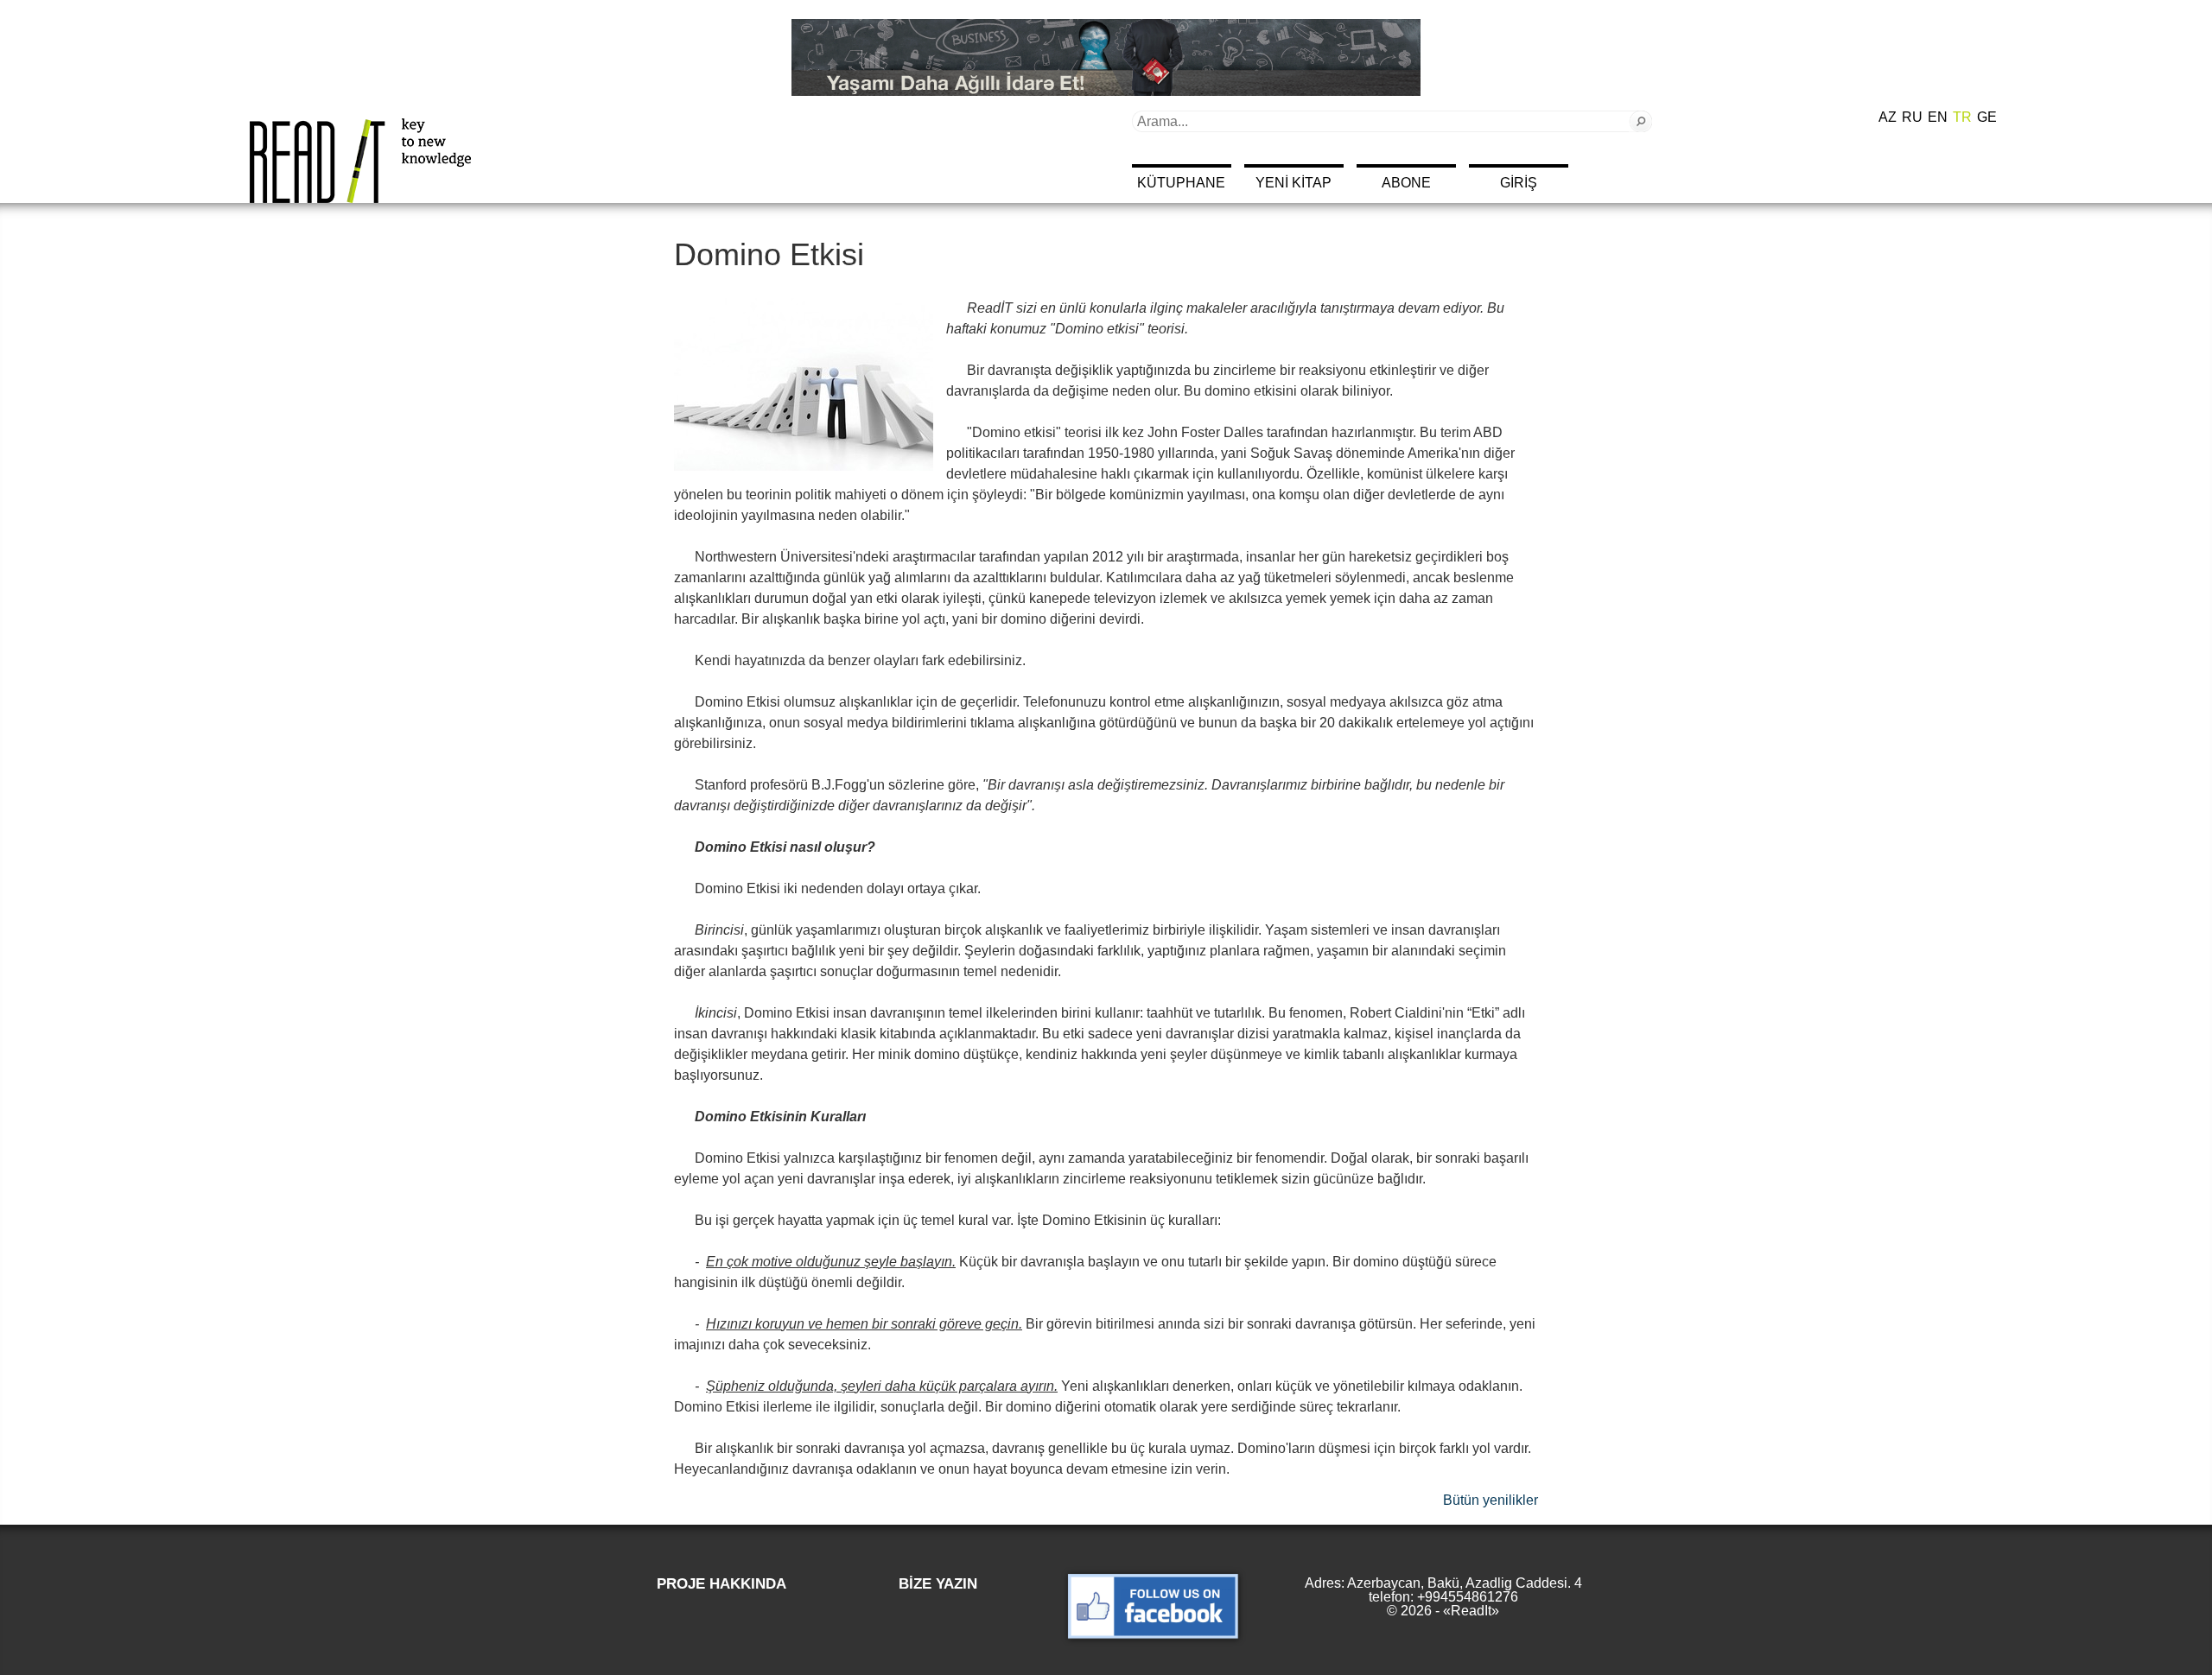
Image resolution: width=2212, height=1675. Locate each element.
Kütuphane (1181, 183)
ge (1987, 117)
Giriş (1519, 183)
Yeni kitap (1294, 183)
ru (1912, 117)
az (1888, 117)
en (1938, 117)
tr (1962, 117)
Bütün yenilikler (1491, 1500)
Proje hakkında (721, 1584)
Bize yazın (938, 1584)
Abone (1406, 183)
